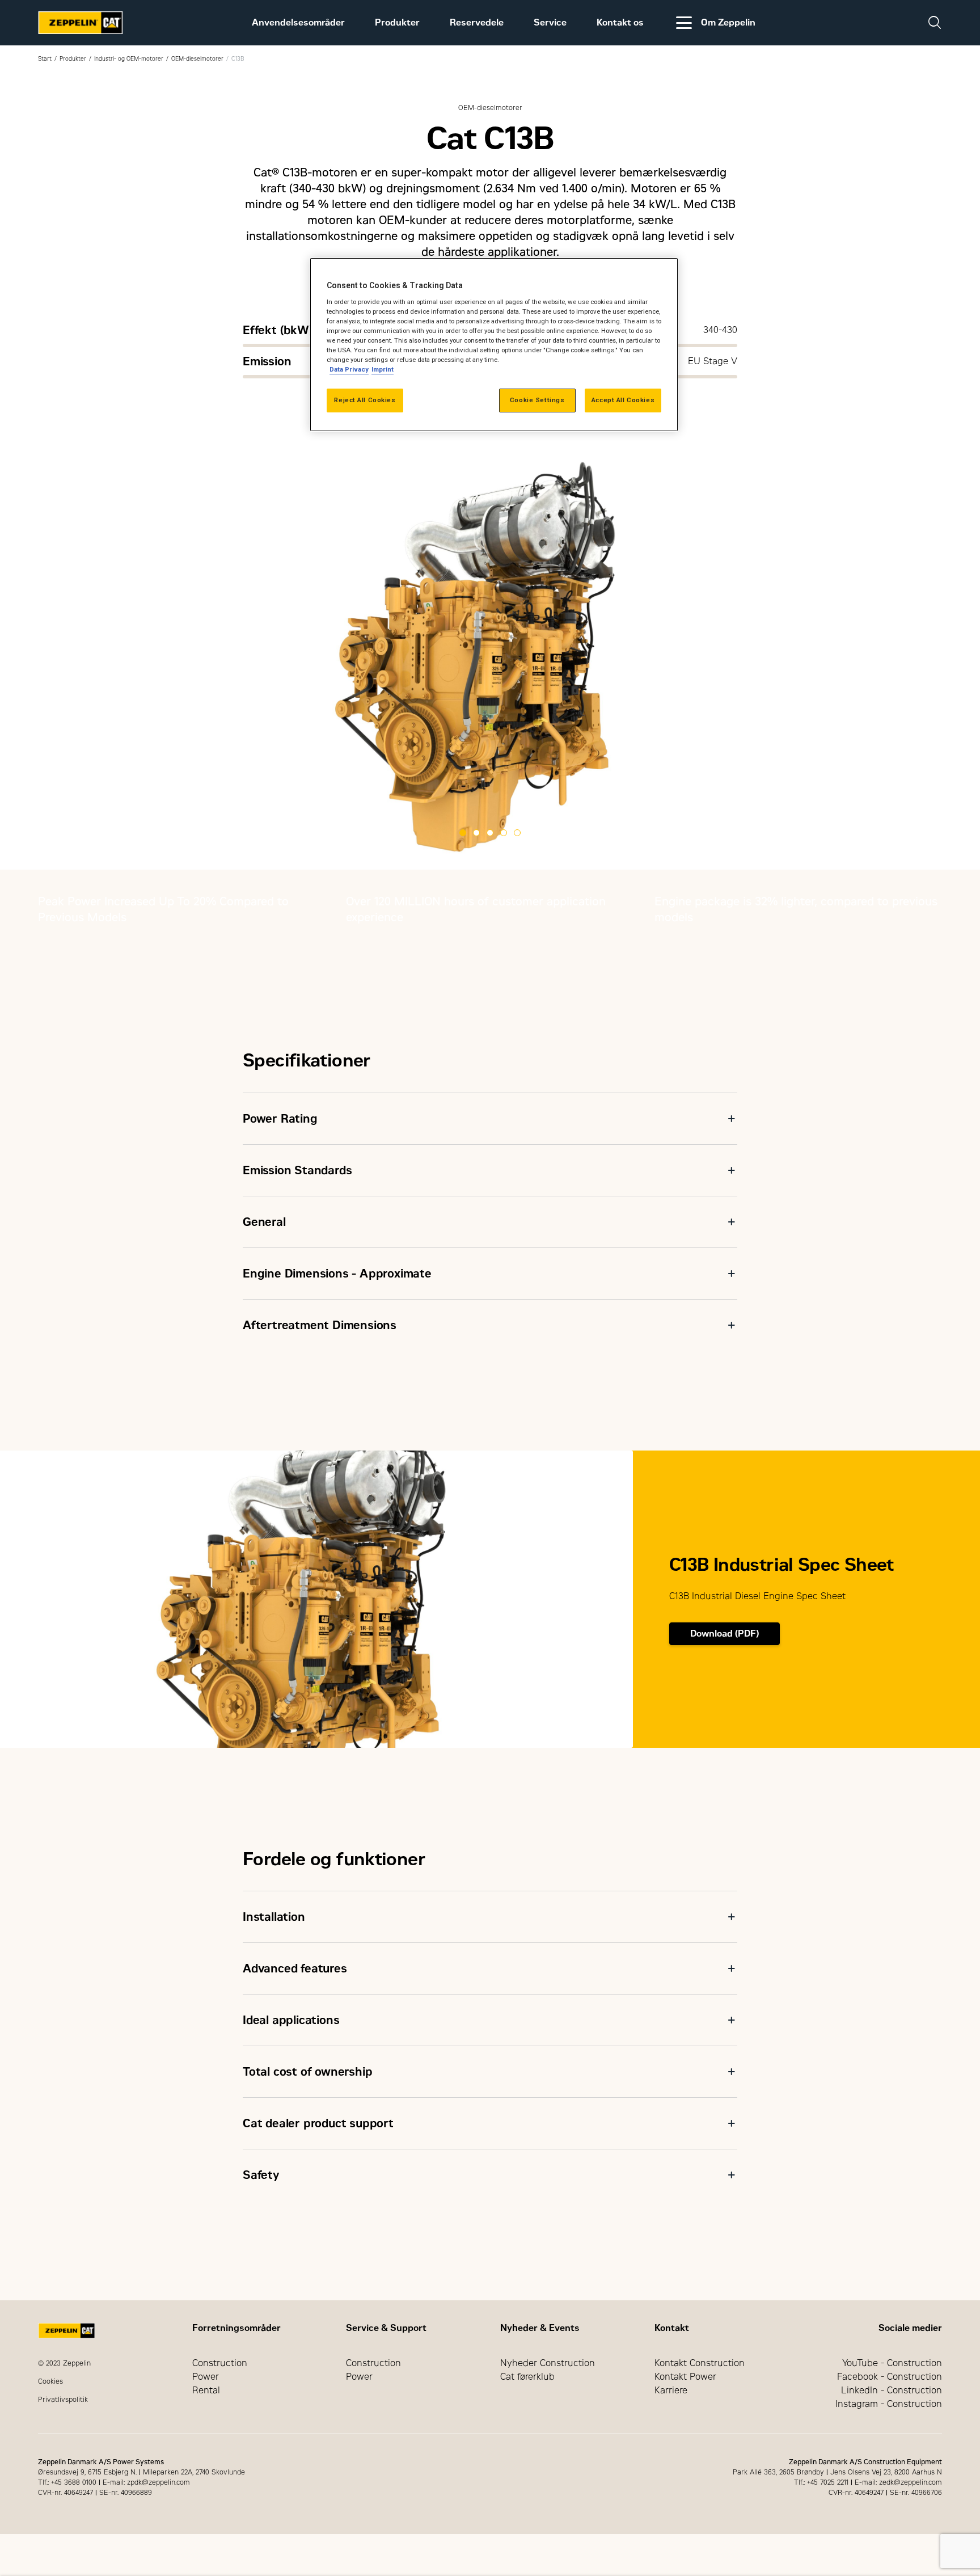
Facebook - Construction (890, 2377)
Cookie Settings (537, 400)
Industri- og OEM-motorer (129, 59)
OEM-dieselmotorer (197, 59)
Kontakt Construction (700, 2363)
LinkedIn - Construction (892, 2390)
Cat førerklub (527, 2377)
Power (206, 2377)
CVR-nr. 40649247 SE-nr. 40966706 (885, 2493)
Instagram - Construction (889, 2404)
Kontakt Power (685, 2377)
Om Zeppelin (728, 22)
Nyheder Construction (548, 2363)
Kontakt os (620, 22)
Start (45, 59)
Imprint (383, 369)
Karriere (671, 2390)
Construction (220, 2363)
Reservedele (477, 22)
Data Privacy (349, 369)
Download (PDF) (725, 1633)
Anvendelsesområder (298, 22)
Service (550, 22)
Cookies (50, 2381)
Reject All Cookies (365, 400)
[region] (494, 345)
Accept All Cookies (623, 400)
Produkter (397, 22)
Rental (206, 2390)
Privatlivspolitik (63, 2400)
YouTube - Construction (892, 2363)
